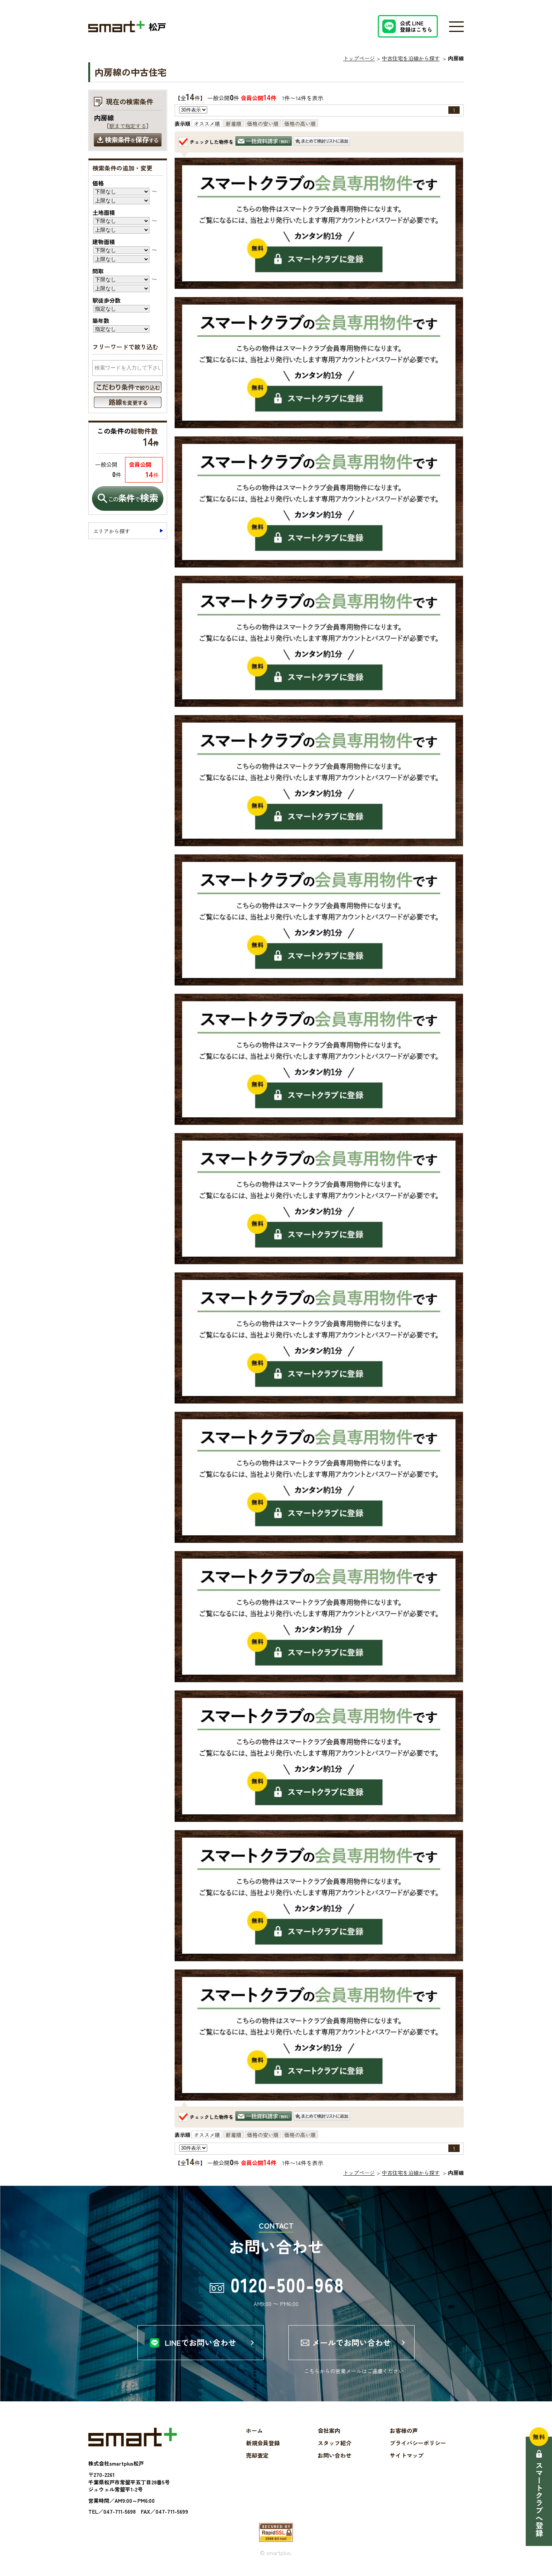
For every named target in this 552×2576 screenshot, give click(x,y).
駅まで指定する (128, 126)
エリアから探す (112, 531)
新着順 (234, 124)
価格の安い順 (263, 124)
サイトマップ (407, 2455)
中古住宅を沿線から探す (411, 58)
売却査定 (257, 2455)
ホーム (254, 2430)
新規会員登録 (263, 2443)
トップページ (359, 58)
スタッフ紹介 (335, 2443)
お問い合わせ (335, 2455)
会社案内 (329, 2430)
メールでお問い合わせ (351, 2342)
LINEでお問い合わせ (201, 2342)
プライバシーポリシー (418, 2443)
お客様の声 (404, 2430)
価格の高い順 (300, 124)
